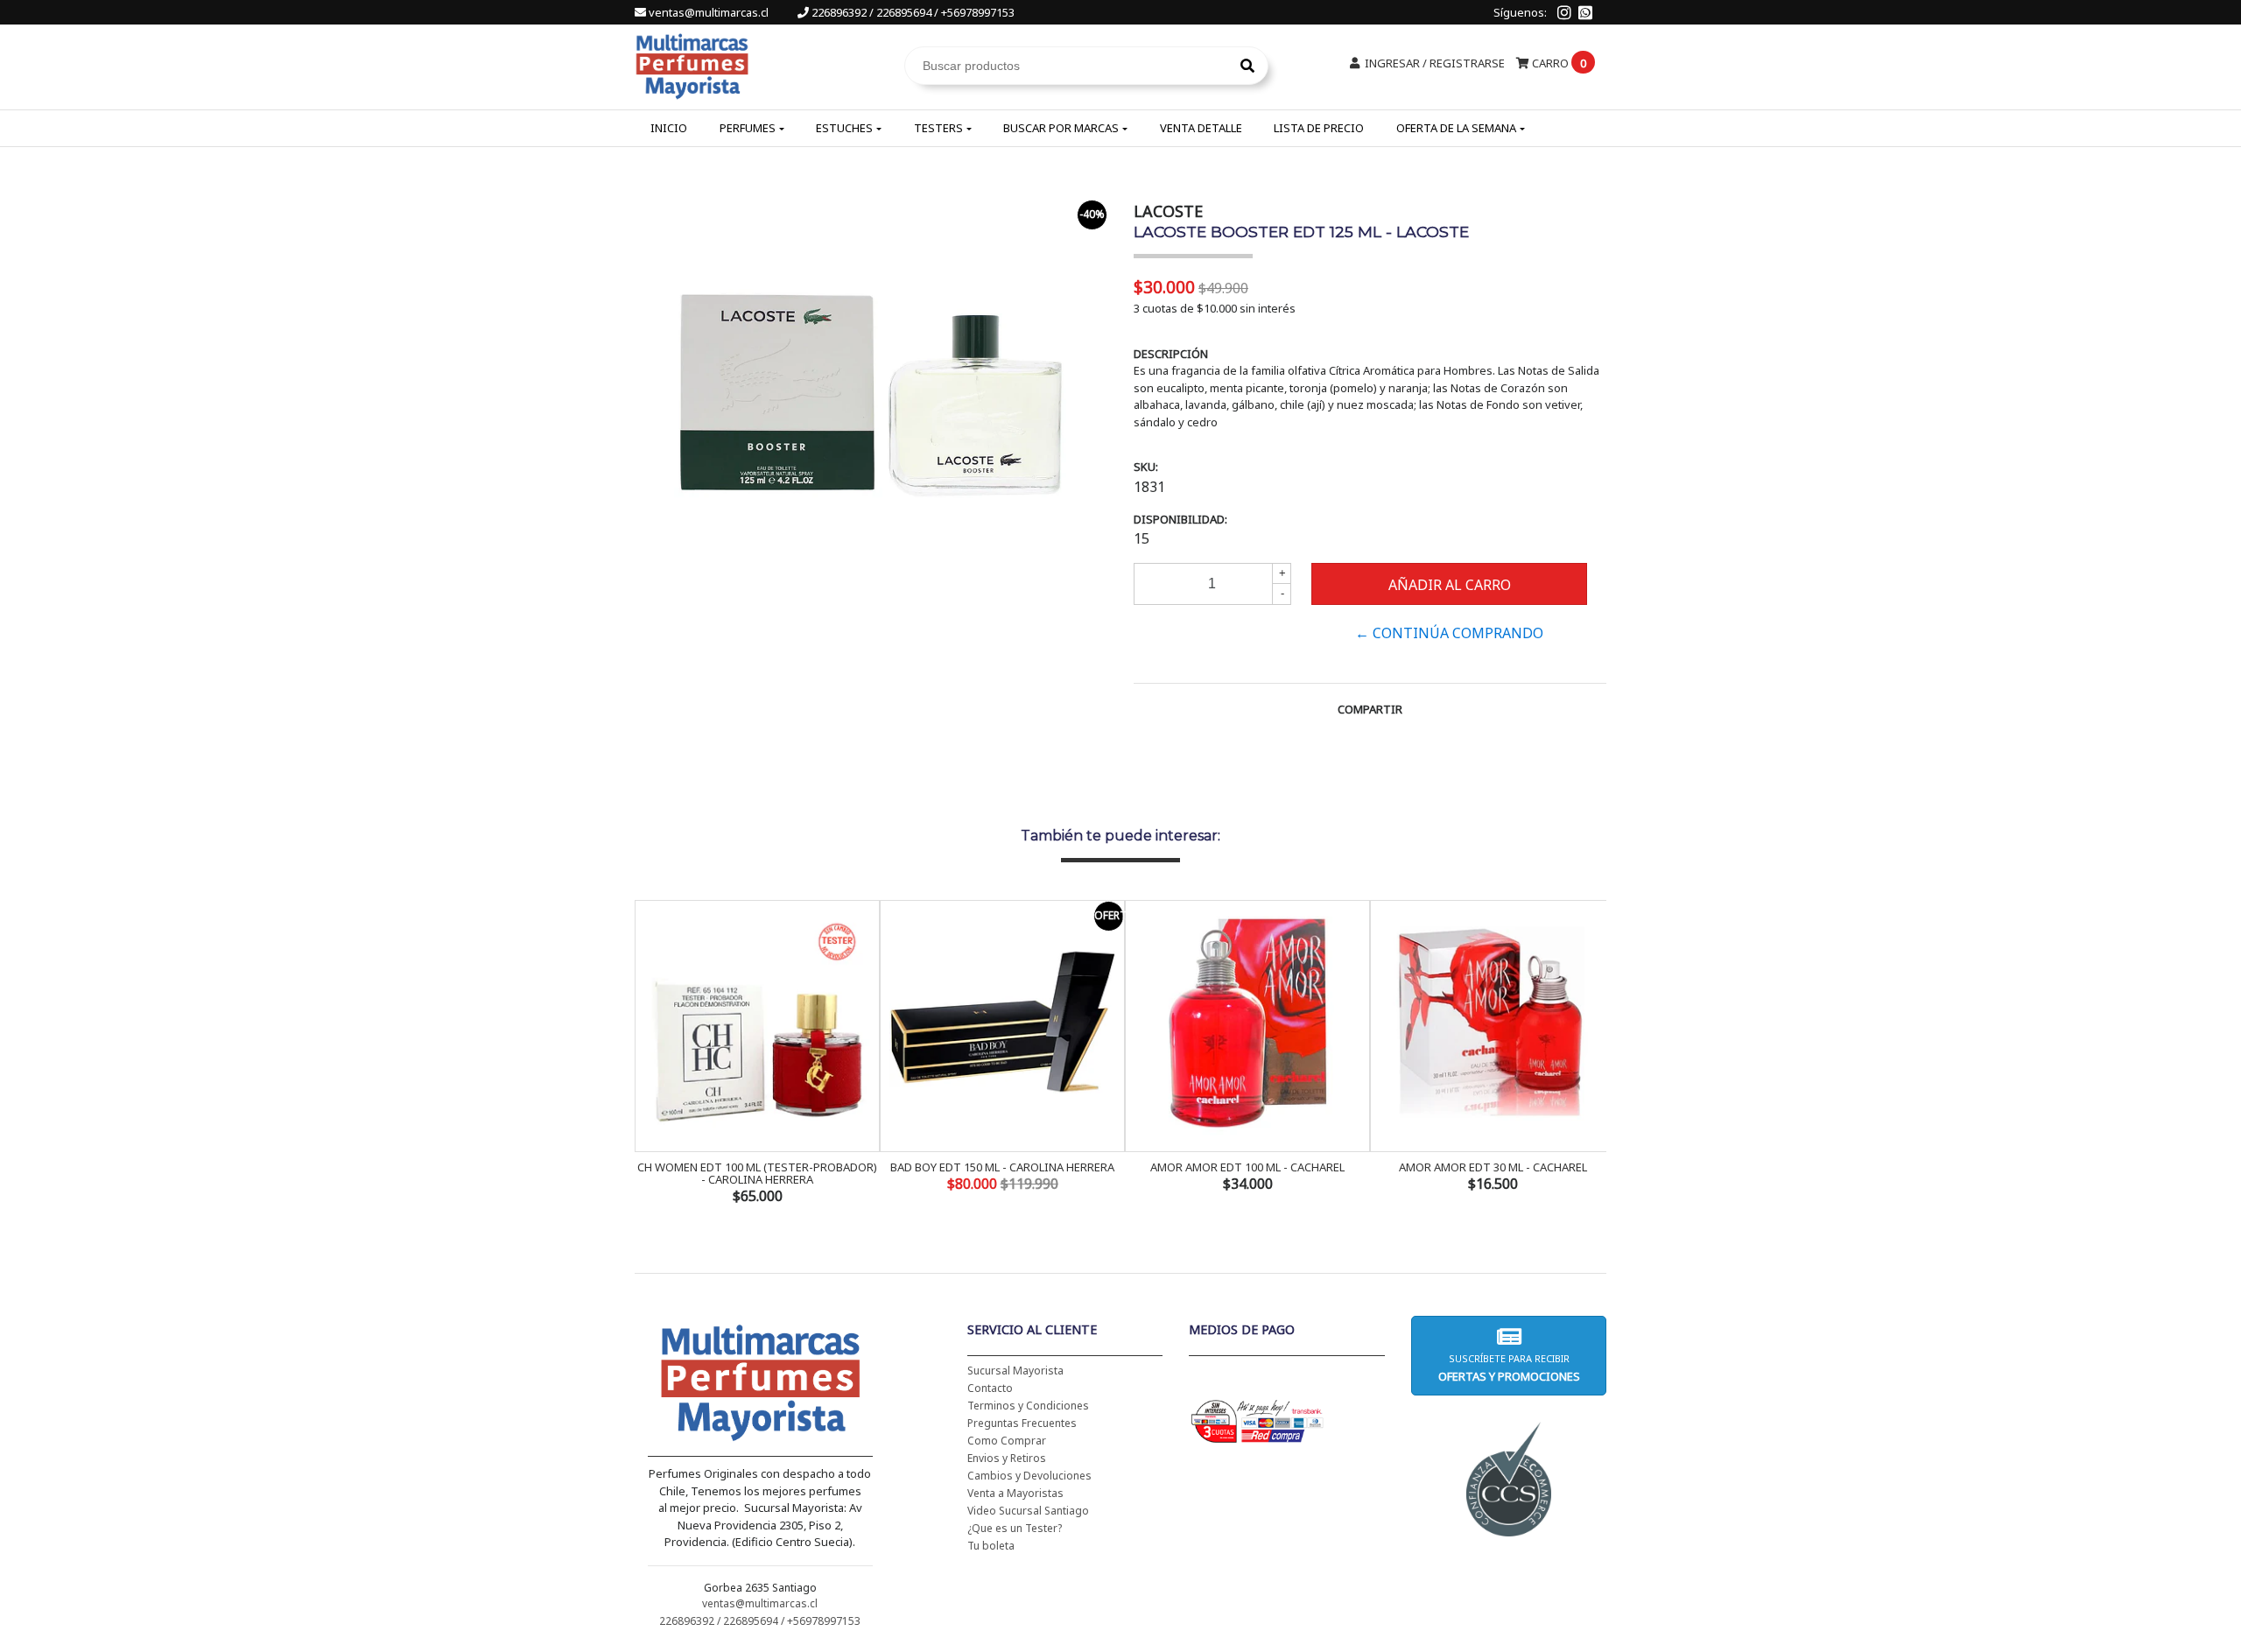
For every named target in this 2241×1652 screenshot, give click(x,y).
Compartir (1370, 709)
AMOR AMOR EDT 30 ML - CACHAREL (1493, 1167)
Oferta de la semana (1456, 128)
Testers (938, 128)
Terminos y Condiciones (1028, 1406)
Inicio (669, 128)
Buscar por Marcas (1061, 128)
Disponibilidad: (1180, 519)
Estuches (844, 128)
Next (1589, 1054)
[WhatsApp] (1585, 12)
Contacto (990, 1388)
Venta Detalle (1201, 128)
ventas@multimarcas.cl (709, 12)
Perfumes (748, 128)
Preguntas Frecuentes (1022, 1423)
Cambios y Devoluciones (1029, 1476)
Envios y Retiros (1007, 1458)
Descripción (1171, 354)
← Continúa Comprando (1449, 633)
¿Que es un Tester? (1015, 1528)
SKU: (1146, 467)
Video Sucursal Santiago (1028, 1511)
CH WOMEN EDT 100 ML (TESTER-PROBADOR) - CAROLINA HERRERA (757, 1173)
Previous (652, 1054)
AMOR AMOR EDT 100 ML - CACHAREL (1247, 1167)
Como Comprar (1007, 1441)
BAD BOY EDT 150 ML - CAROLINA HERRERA (1002, 1167)
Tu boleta (991, 1546)
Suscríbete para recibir (1508, 1368)
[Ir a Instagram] (1564, 12)
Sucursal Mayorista (1015, 1371)
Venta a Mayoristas (1015, 1493)
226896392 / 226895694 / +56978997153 (912, 12)
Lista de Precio (1319, 128)
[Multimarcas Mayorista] (692, 64)
